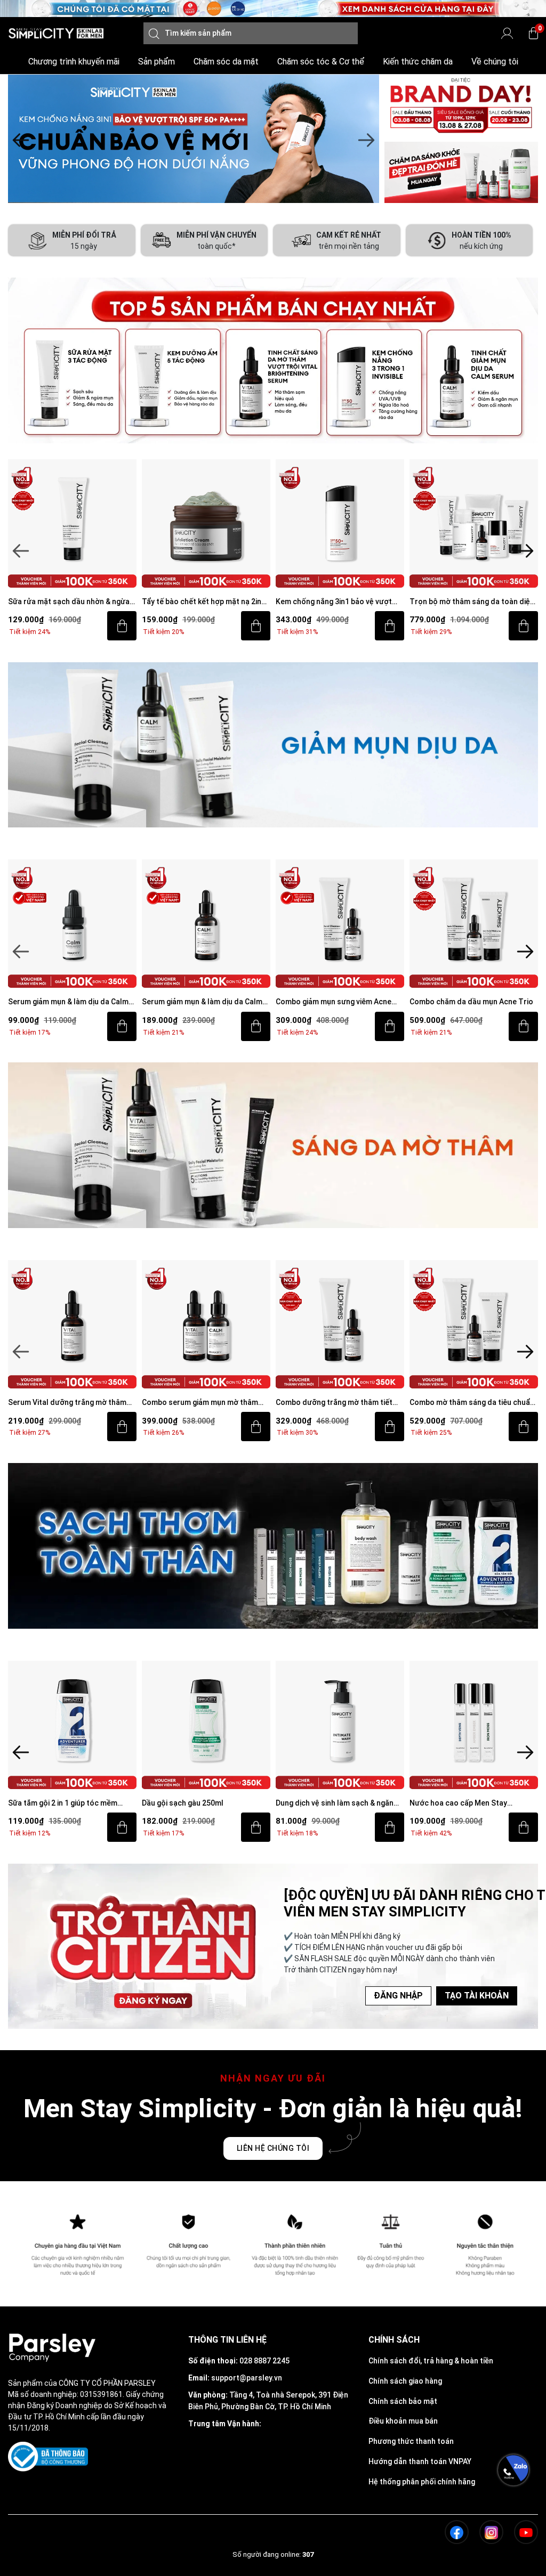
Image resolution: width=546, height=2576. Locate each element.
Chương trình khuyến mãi (74, 62)
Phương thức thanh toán (411, 2441)
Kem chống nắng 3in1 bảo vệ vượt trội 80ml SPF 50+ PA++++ (200, 602)
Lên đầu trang (513, 2570)
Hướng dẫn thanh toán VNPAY (420, 2461)
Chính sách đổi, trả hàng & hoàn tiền (431, 2361)
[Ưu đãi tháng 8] (194, 139)
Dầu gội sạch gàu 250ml (49, 1803)
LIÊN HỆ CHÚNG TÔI (273, 2148)
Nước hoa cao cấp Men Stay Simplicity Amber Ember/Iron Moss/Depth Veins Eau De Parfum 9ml (334, 1804)
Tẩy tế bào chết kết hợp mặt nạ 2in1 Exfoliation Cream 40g (70, 602)
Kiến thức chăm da (418, 62)
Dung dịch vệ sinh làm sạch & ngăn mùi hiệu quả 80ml (201, 1804)
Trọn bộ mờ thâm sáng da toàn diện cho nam (338, 602)
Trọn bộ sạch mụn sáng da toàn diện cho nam (473, 602)
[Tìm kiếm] (154, 33)
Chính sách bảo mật (403, 2401)
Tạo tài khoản (477, 1996)
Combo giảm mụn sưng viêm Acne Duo (200, 1002)
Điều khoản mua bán (403, 2421)
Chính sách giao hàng (405, 2381)
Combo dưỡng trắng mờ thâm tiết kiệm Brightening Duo (200, 1403)
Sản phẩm (156, 62)
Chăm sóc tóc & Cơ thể (321, 62)
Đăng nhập (398, 1996)
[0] (533, 33)
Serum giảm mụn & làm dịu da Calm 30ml (68, 1002)
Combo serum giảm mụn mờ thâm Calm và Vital (66, 1403)
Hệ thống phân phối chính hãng (422, 2482)
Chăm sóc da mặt (226, 62)
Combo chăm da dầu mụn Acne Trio (338, 1002)
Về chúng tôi (495, 62)
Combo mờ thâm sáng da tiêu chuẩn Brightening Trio (338, 1403)
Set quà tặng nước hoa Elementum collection (470, 1804)
